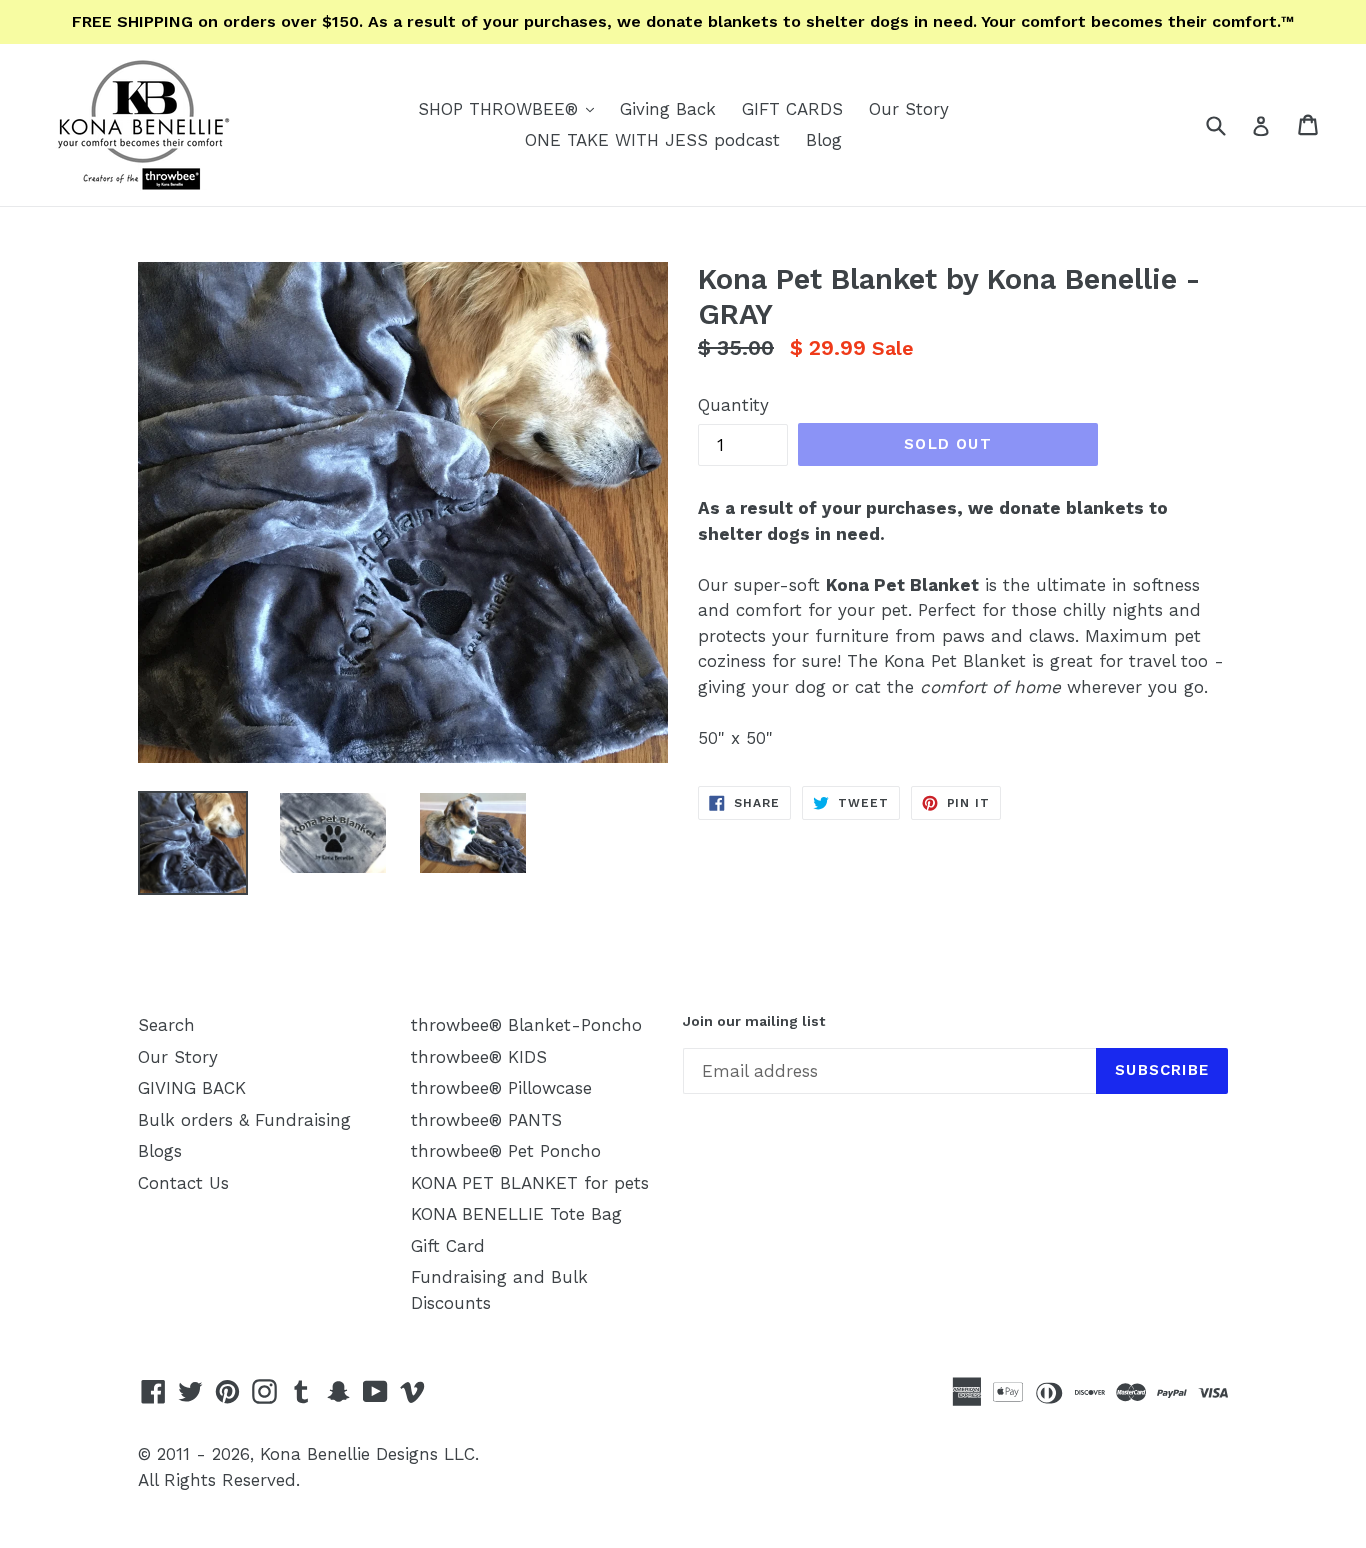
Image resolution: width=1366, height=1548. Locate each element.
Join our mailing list (754, 1021)
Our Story (909, 109)
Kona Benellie (315, 1454)
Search (166, 1025)
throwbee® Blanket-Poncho (526, 1025)
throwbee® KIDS (479, 1057)
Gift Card (448, 1246)
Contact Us (183, 1183)
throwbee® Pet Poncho (506, 1151)
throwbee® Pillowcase (501, 1088)
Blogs (160, 1151)
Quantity (733, 405)
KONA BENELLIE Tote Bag (516, 1214)
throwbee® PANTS (486, 1120)
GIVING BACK (192, 1088)
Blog (824, 140)
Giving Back (668, 109)
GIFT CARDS (792, 109)
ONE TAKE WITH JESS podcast (652, 140)
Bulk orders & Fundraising (244, 1120)
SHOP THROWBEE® (511, 108)
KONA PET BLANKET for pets (530, 1183)
